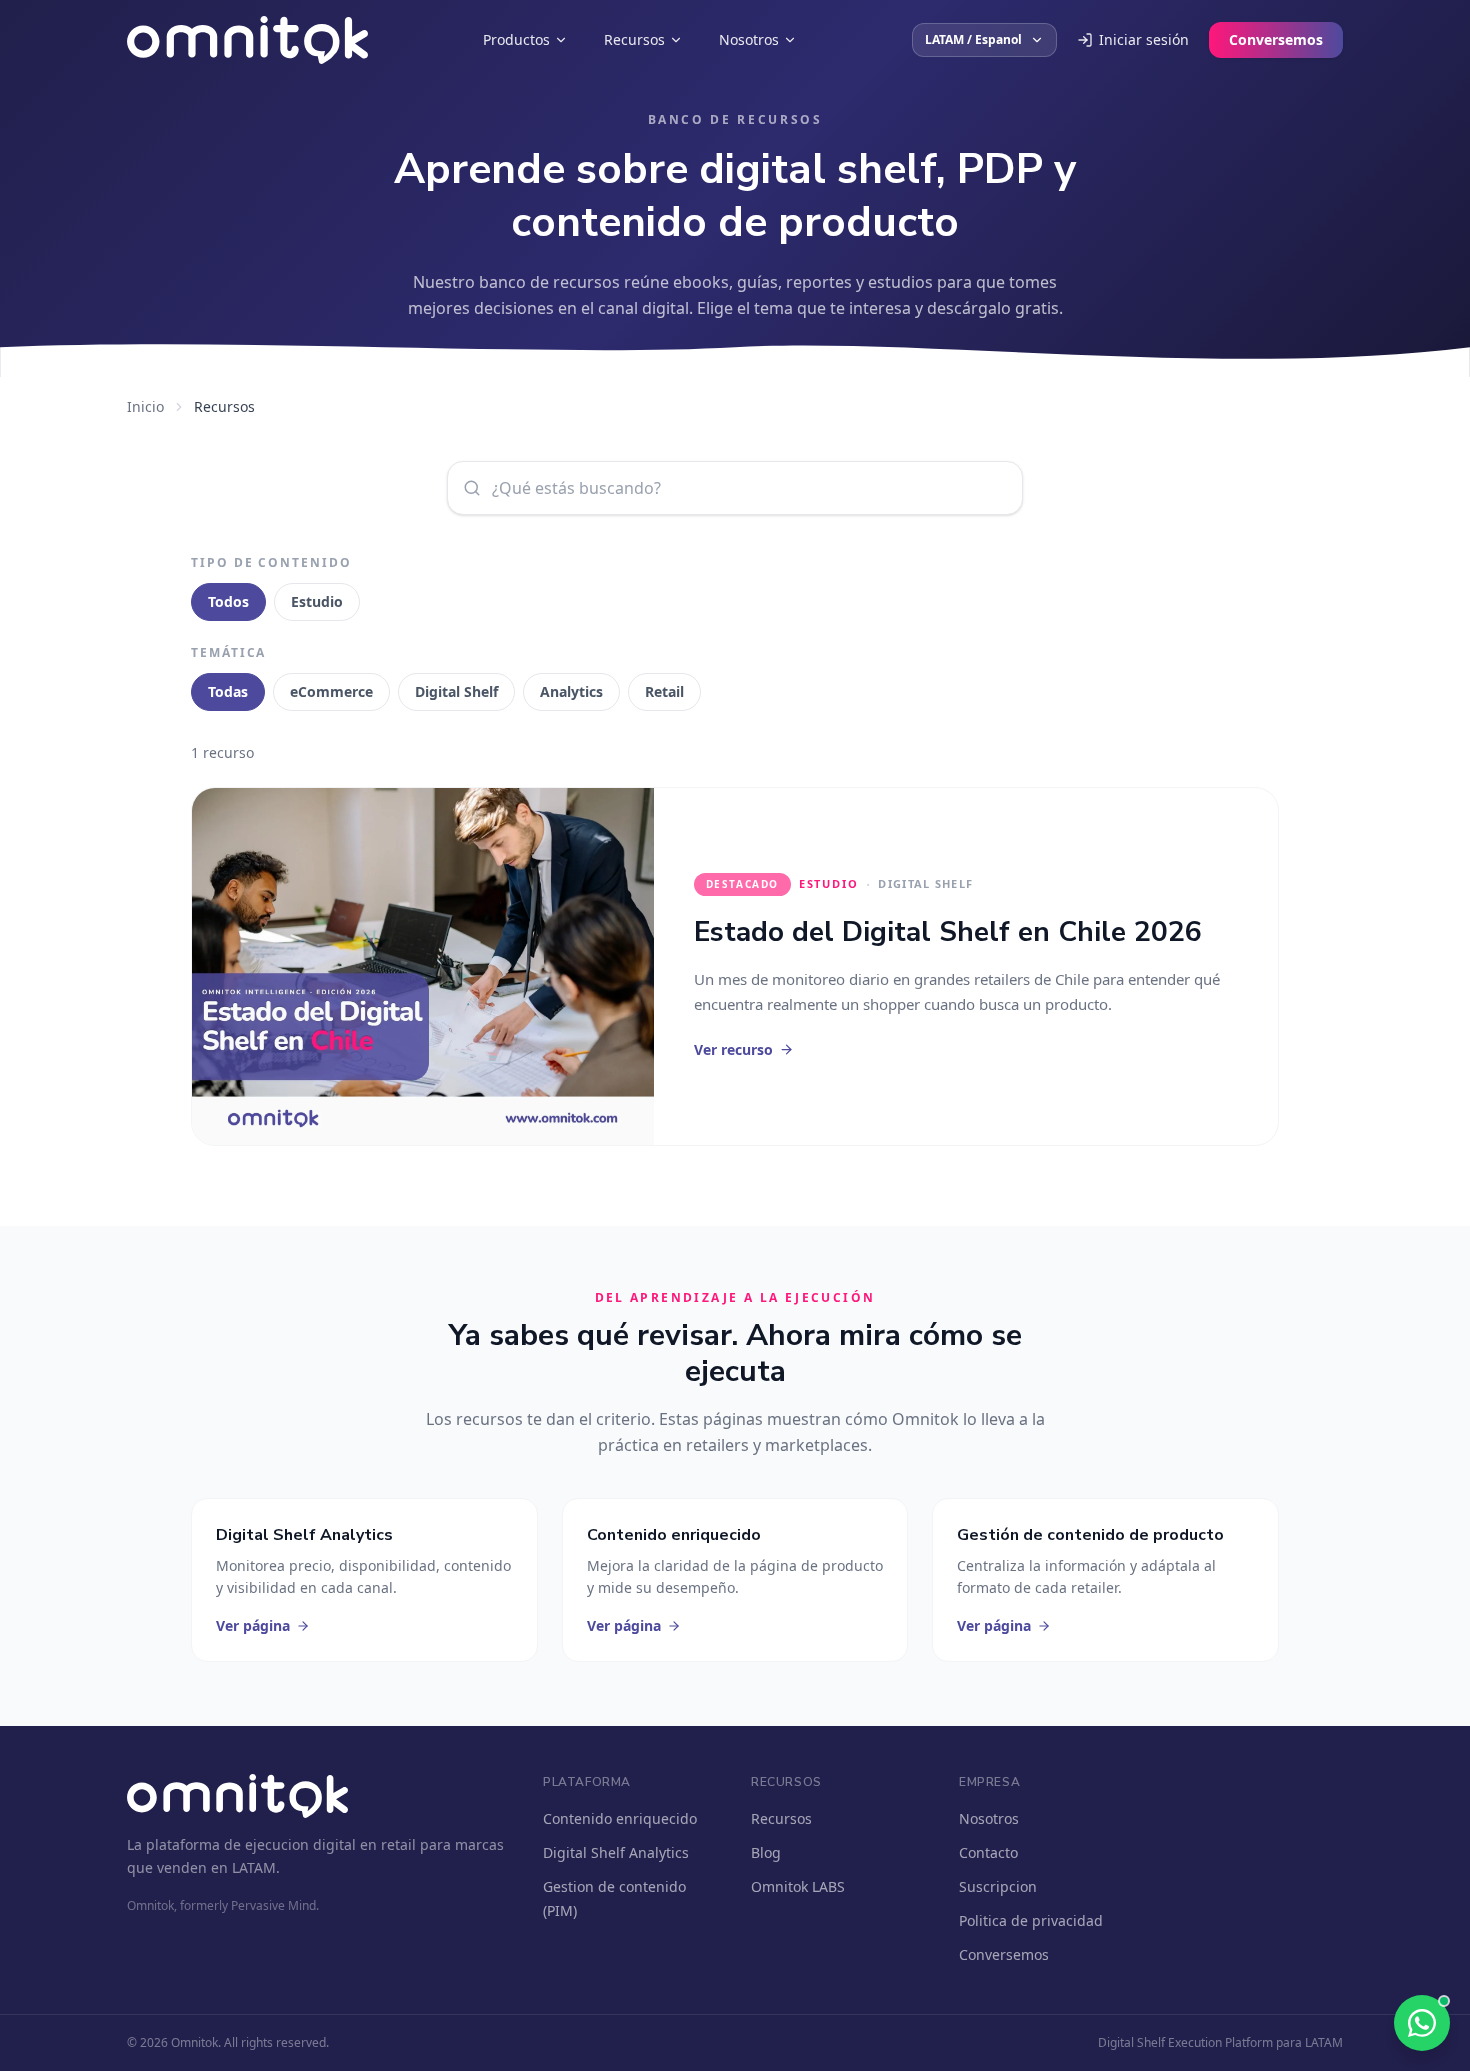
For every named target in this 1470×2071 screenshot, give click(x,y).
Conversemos (1276, 39)
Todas (228, 691)
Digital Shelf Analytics (616, 1852)
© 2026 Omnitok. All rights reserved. (228, 2043)
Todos (228, 601)
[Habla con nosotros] (1422, 2023)
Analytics (571, 691)
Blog (766, 1852)
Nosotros (749, 39)
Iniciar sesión (1144, 39)
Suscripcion (998, 1886)
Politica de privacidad (1031, 1920)
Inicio (145, 406)
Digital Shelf (456, 691)
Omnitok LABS (798, 1886)
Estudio (317, 601)
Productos (516, 39)
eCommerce (331, 691)
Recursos (634, 39)
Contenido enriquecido (620, 1818)
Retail (664, 691)
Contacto (988, 1852)
